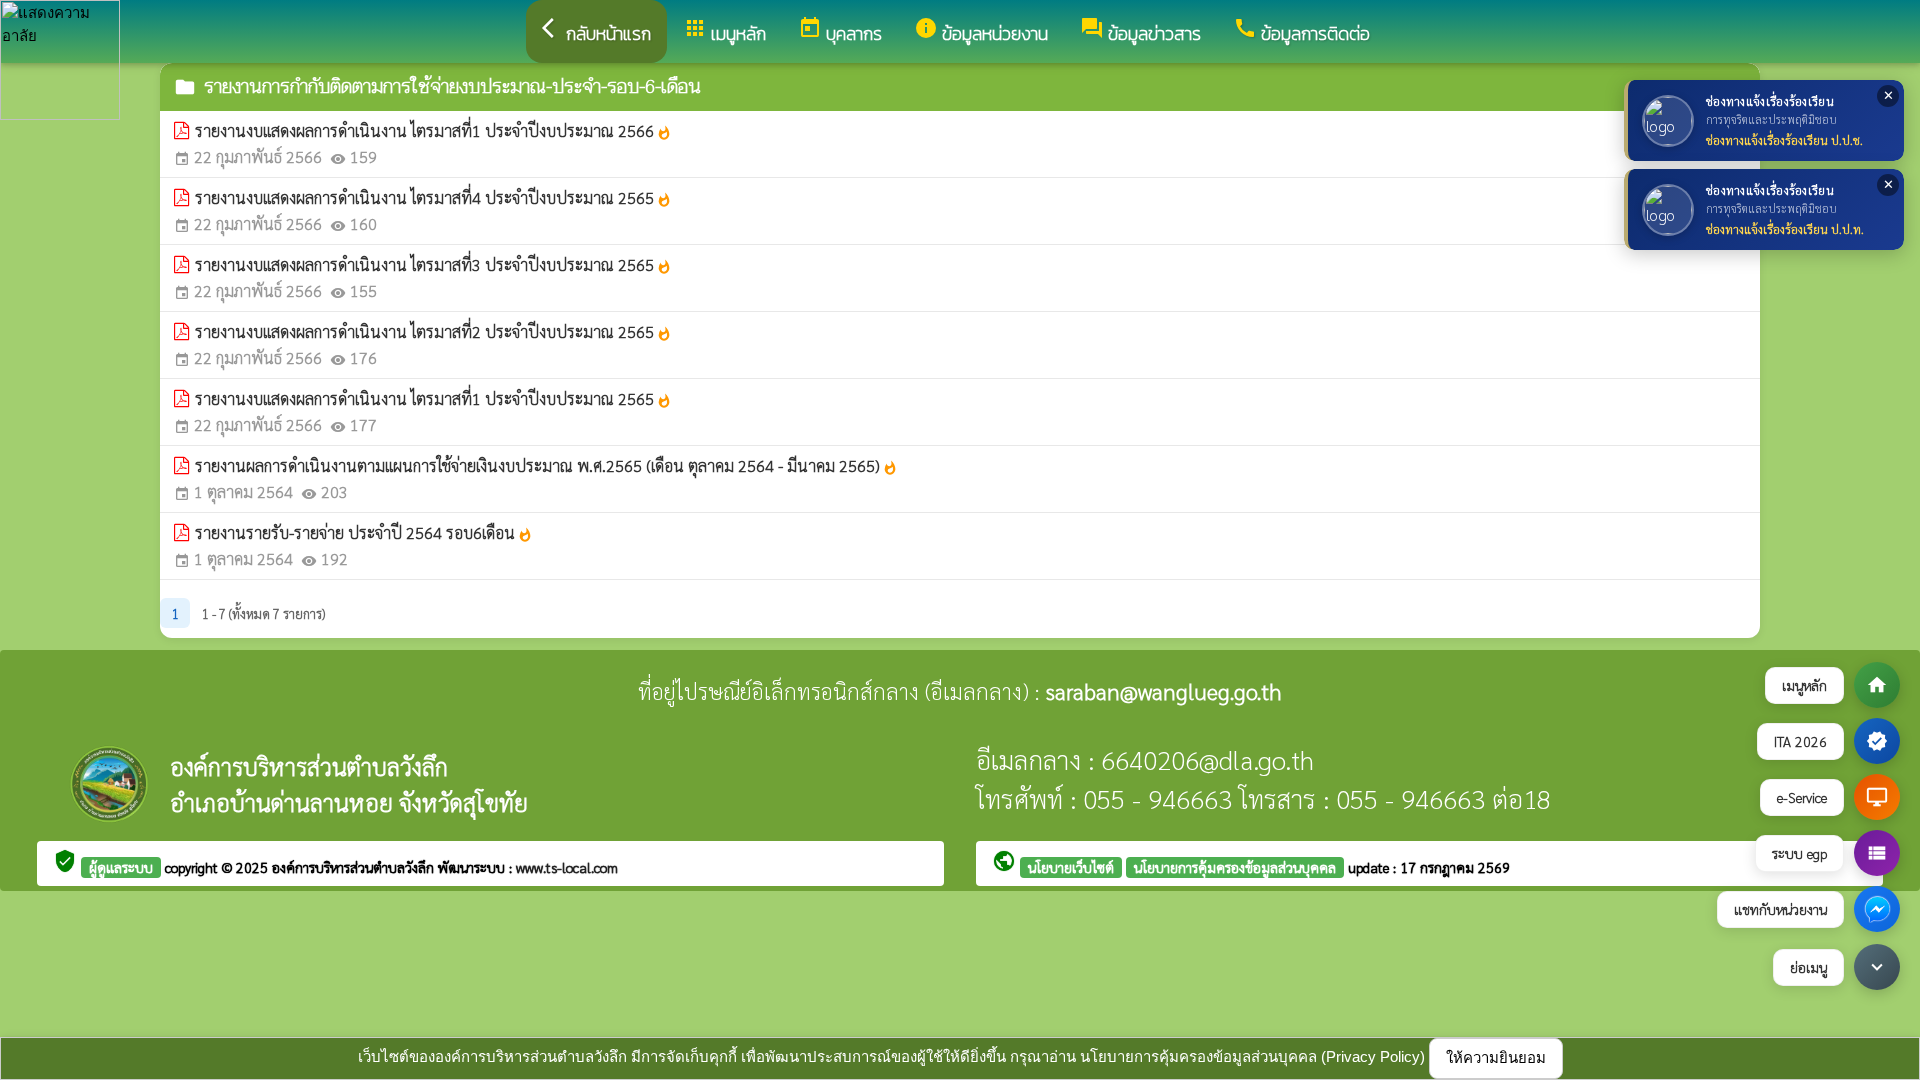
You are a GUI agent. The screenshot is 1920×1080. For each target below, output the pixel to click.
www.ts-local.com (567, 867)
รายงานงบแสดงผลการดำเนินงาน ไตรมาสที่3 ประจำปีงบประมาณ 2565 (433, 264)
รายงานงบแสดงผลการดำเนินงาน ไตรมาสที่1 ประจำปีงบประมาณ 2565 (433, 398)
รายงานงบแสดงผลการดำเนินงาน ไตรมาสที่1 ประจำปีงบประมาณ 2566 (433, 130)
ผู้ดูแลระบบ (121, 867)
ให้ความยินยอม (1496, 1057)
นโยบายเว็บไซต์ (1071, 867)
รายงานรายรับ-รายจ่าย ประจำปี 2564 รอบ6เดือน (364, 532)
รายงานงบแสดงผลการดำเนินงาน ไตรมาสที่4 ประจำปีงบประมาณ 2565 (433, 197)
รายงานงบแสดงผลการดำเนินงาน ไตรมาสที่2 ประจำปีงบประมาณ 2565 (433, 331)
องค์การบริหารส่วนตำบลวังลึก (355, 867)
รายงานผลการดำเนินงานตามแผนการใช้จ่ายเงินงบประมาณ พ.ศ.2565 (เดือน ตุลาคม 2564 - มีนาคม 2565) (546, 465)
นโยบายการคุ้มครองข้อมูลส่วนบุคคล (1235, 867)
